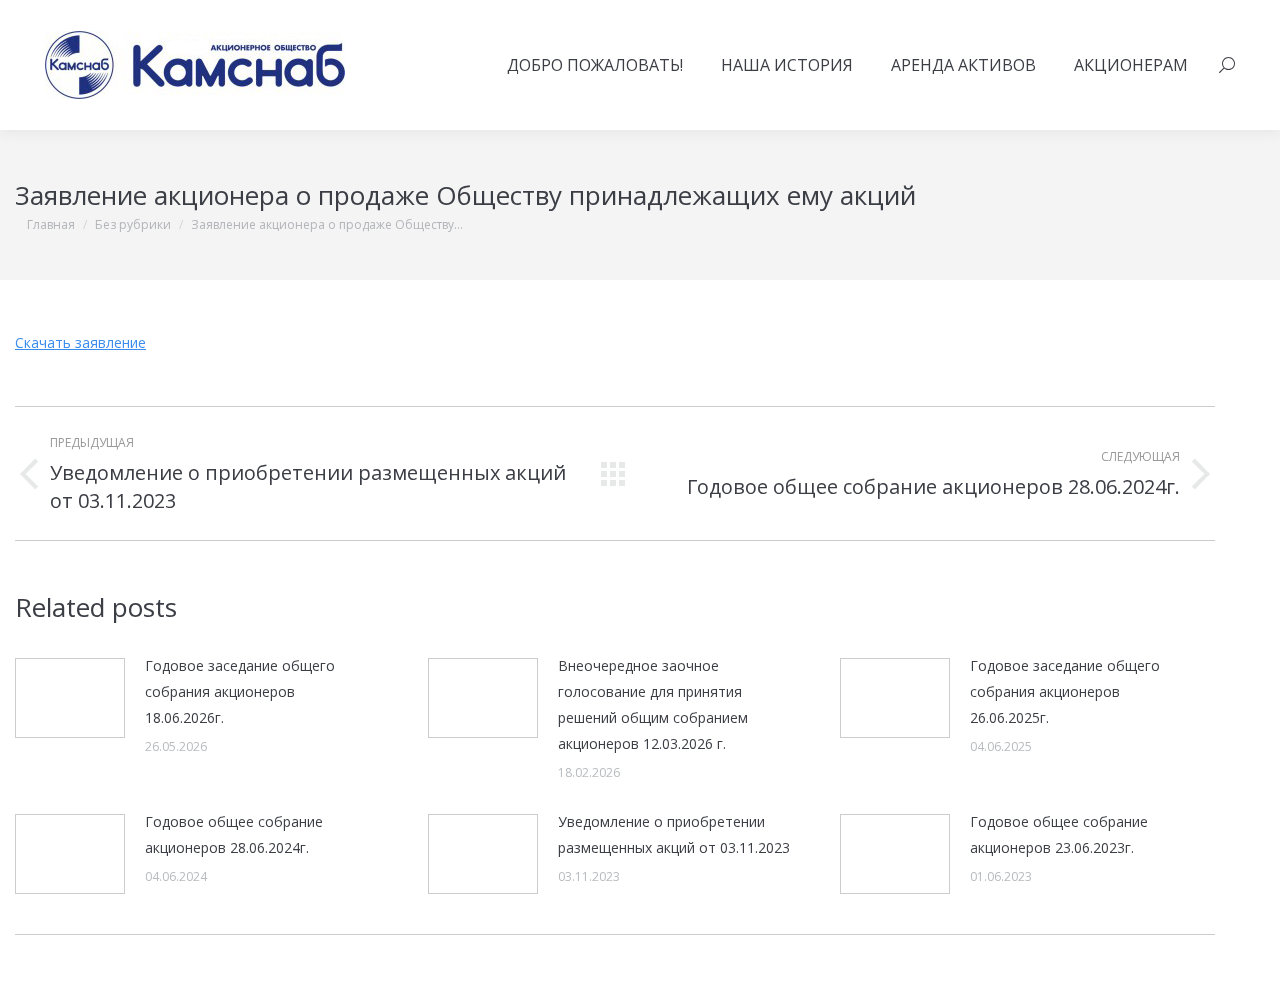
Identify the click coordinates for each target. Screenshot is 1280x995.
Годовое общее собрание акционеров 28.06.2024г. (234, 834)
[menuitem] (595, 65)
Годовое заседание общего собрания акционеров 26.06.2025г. (1065, 691)
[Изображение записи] (70, 698)
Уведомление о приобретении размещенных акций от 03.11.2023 (674, 834)
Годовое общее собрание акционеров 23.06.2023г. (1059, 834)
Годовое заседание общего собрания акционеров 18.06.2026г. (240, 691)
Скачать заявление (80, 342)
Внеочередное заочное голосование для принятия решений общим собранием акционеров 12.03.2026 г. (653, 704)
